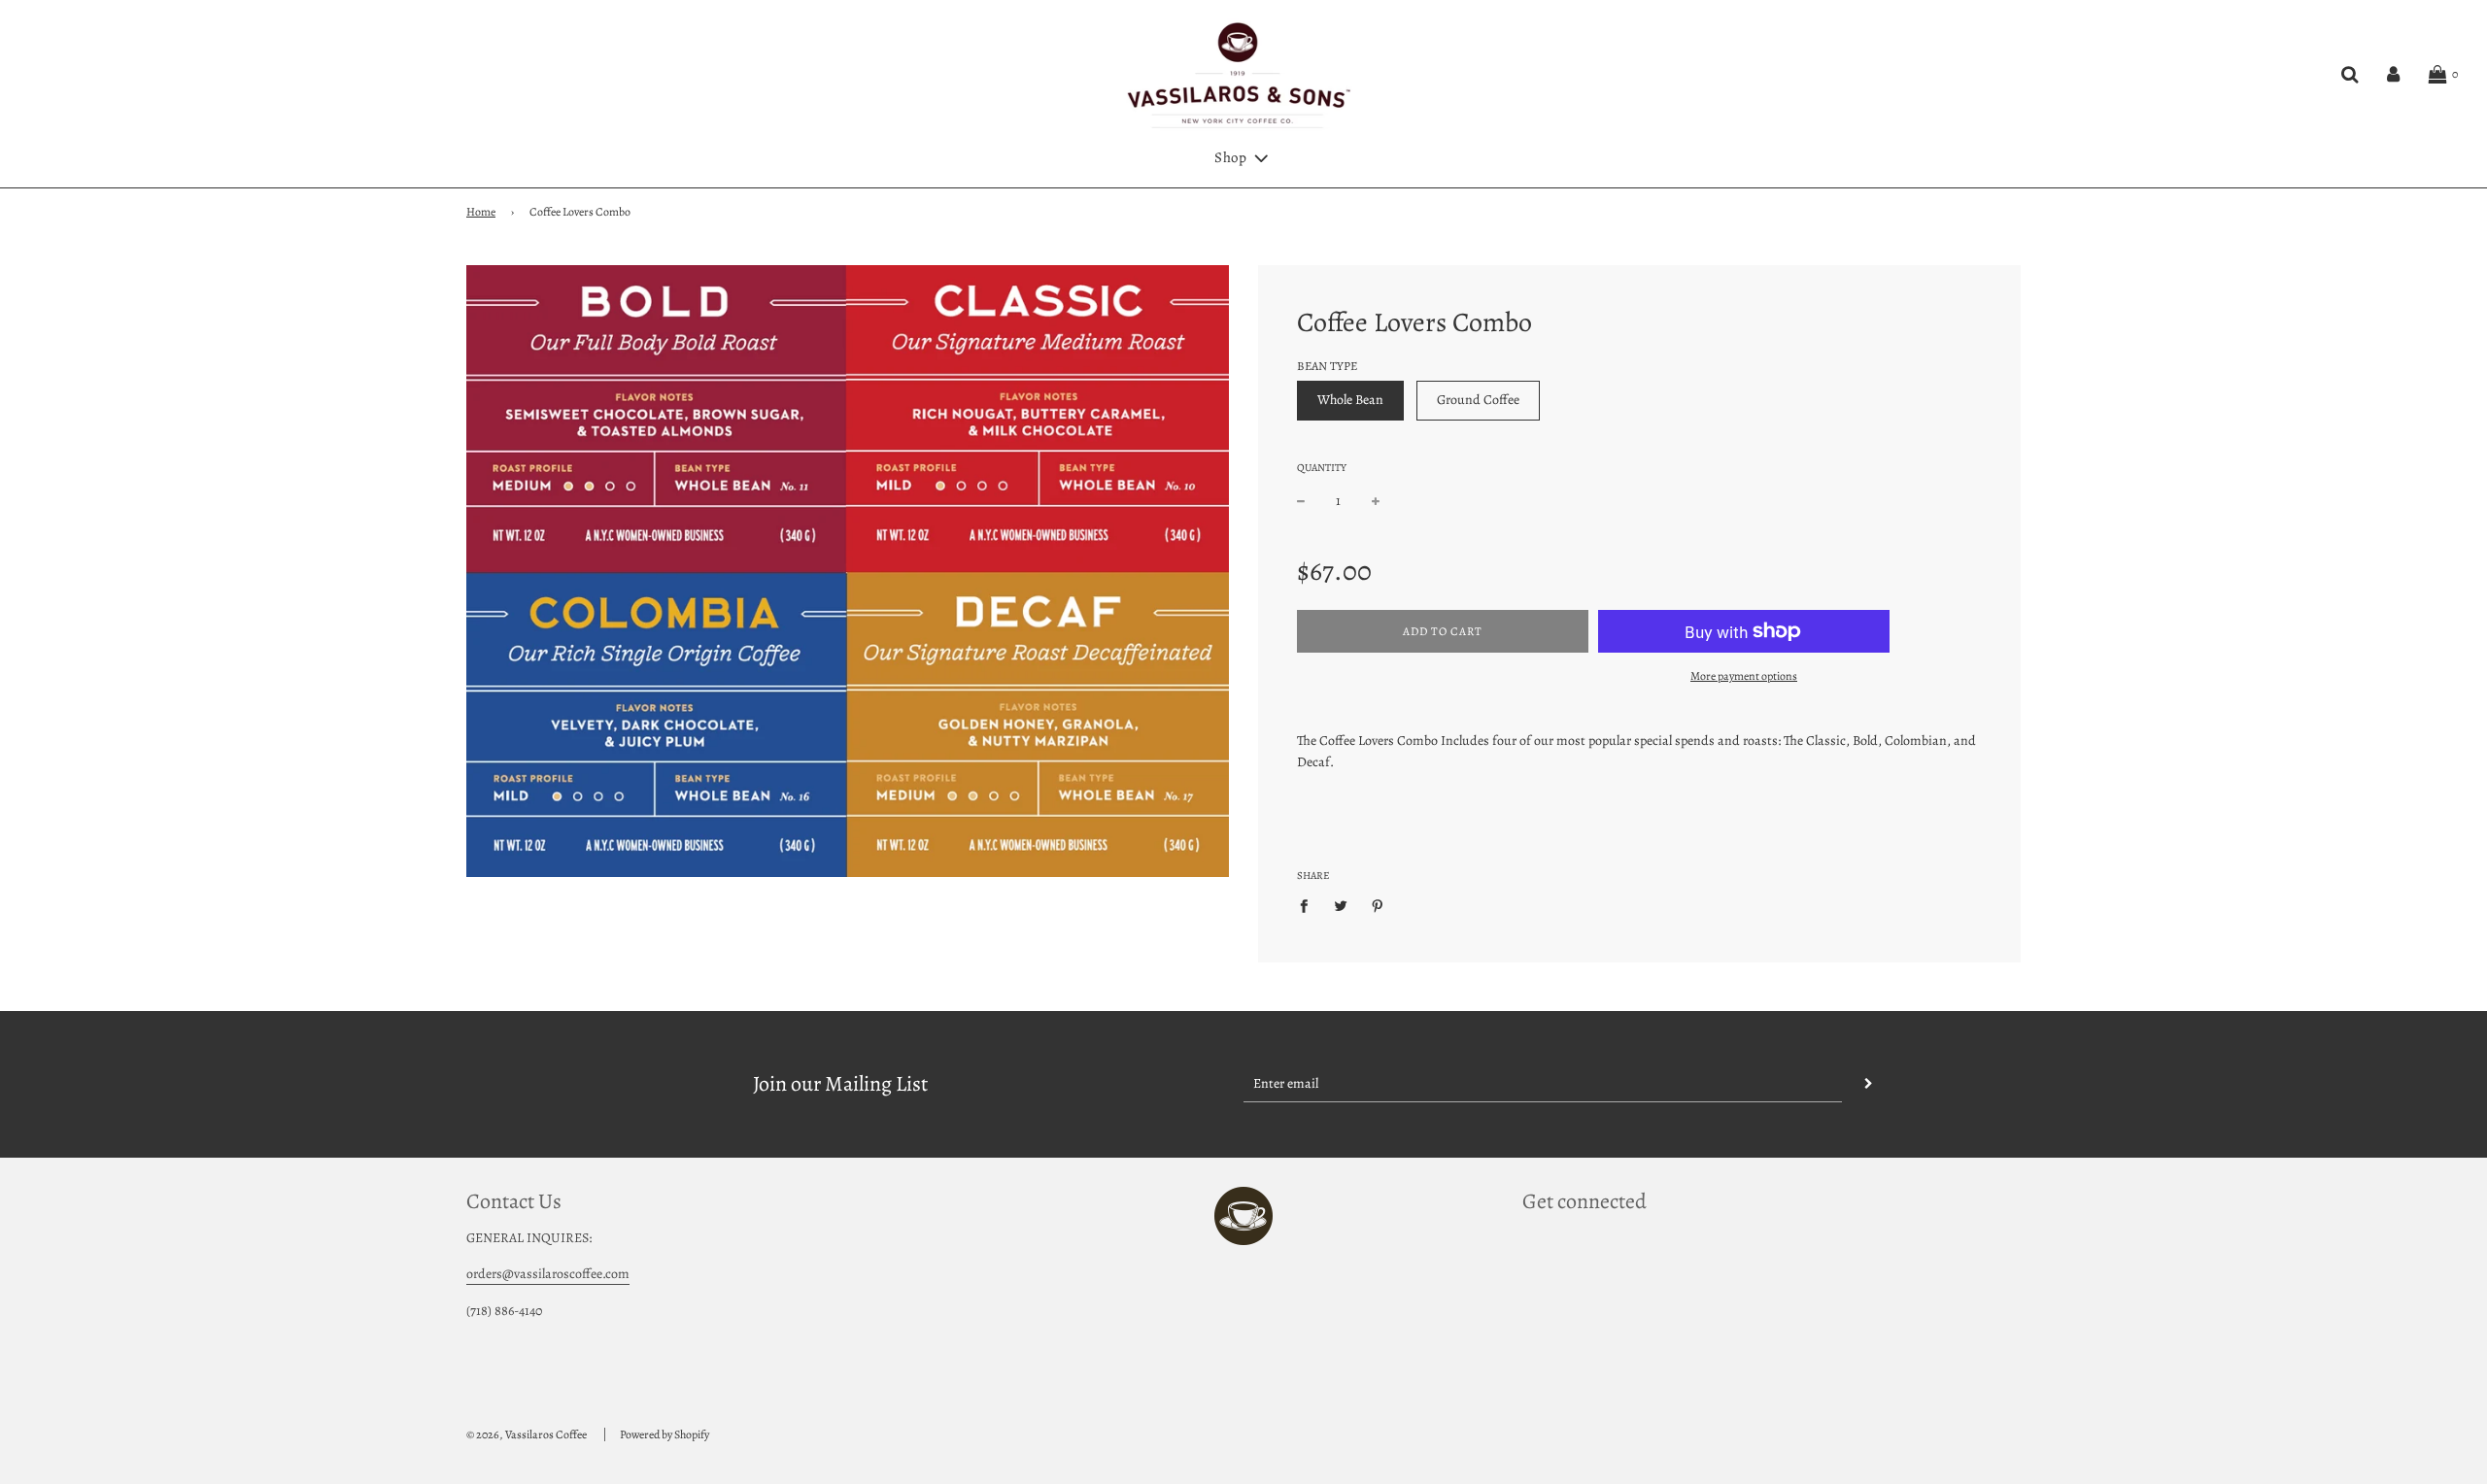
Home (481, 212)
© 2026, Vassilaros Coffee (527, 1434)
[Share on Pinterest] (1378, 906)
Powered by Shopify (664, 1434)
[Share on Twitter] (1341, 906)
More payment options (1744, 676)
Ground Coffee (1478, 400)
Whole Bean (1350, 400)
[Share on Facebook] (1309, 906)
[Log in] (2393, 75)
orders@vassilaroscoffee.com (548, 1274)
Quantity (1322, 468)
